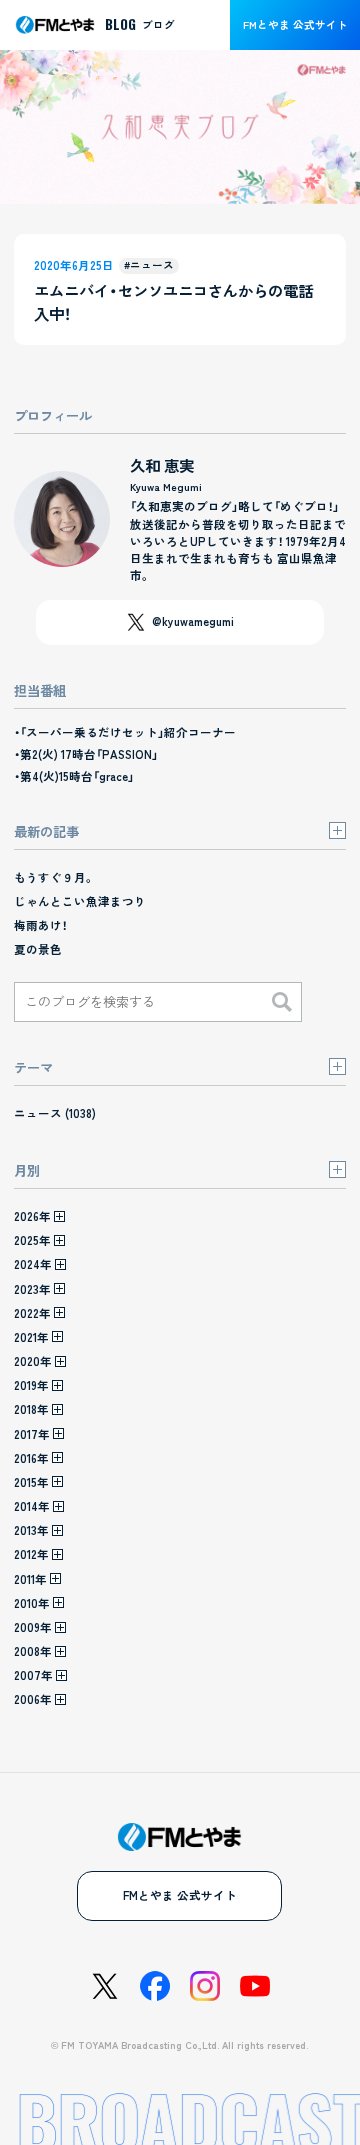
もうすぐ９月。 (54, 877)
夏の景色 (38, 949)
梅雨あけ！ (40, 925)
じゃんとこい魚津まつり (80, 901)
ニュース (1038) (55, 1113)
